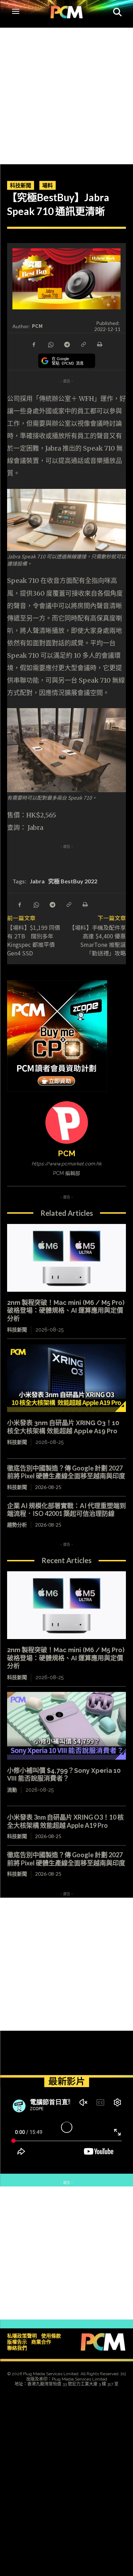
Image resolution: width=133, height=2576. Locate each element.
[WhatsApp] (50, 344)
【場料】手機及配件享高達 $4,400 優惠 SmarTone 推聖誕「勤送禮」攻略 (100, 940)
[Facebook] (34, 344)
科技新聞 (21, 185)
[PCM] (67, 1122)
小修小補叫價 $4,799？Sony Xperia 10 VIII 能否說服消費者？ (64, 1775)
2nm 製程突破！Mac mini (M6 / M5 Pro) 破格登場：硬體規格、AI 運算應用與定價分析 (66, 1311)
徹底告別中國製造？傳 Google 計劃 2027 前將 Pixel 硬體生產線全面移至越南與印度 (66, 1472)
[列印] (99, 344)
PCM (37, 326)
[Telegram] (67, 344)
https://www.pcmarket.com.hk (66, 1164)
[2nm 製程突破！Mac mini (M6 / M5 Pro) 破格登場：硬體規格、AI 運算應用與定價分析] (66, 1258)
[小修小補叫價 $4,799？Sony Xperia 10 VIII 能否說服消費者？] (66, 1726)
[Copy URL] (83, 344)
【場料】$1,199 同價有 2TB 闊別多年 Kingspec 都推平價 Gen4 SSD (34, 940)
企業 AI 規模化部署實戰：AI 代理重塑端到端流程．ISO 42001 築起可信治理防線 (66, 1510)
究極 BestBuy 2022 (73, 881)
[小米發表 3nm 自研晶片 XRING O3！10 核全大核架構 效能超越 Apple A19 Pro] (66, 1378)
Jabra (37, 881)
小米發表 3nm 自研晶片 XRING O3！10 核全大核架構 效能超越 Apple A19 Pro (65, 1821)
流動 (12, 1790)
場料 (48, 185)
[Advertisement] (66, 94)
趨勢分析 (17, 1525)
